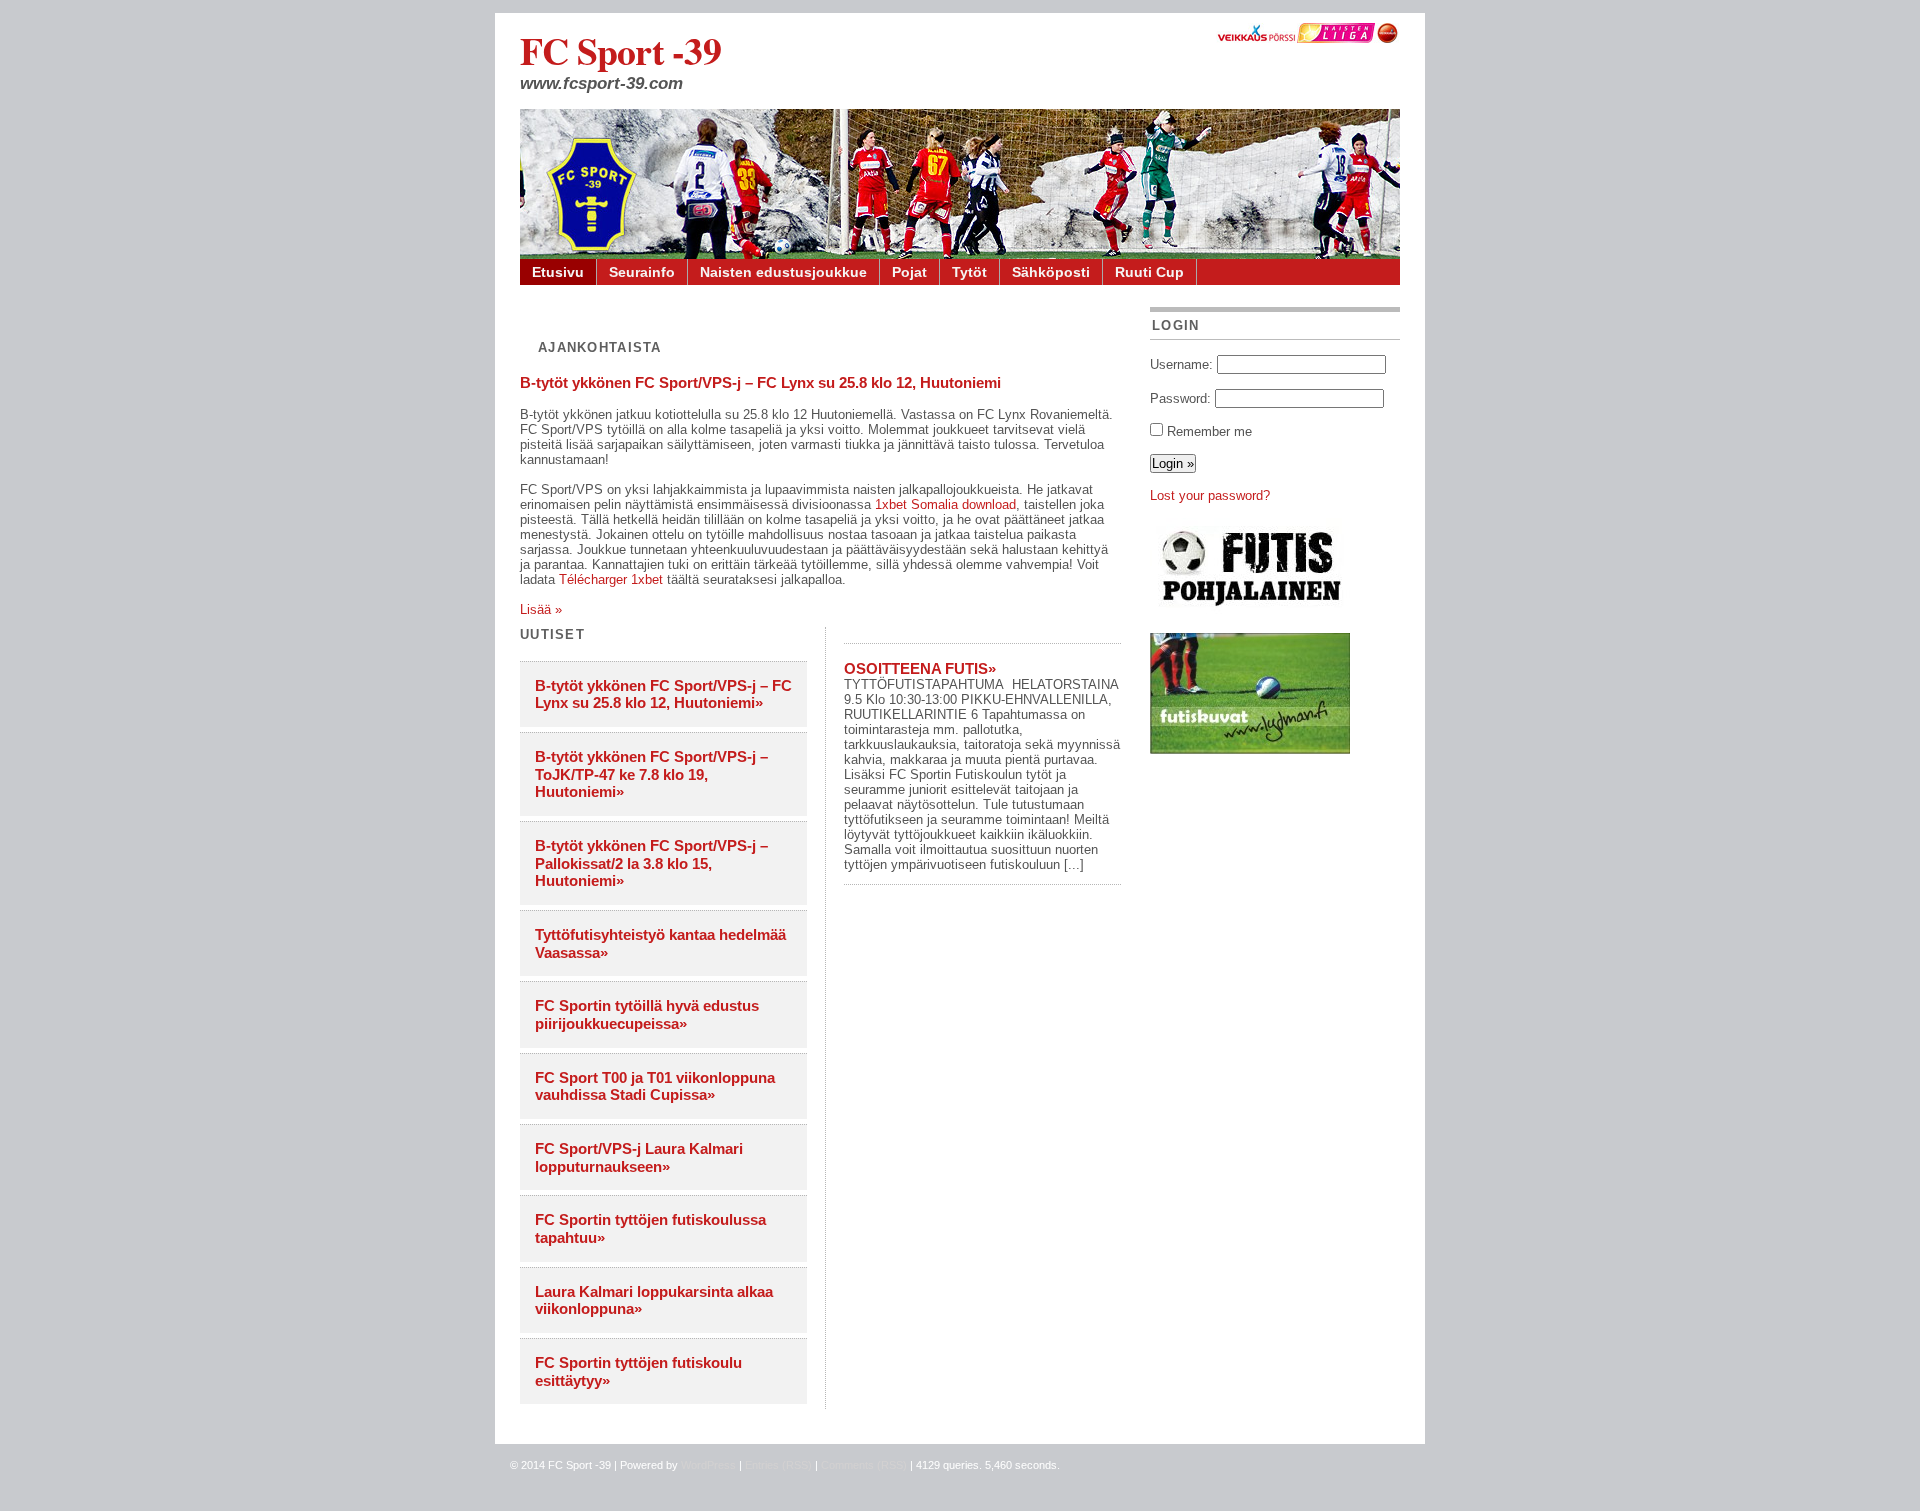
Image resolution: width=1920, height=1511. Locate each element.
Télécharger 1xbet (611, 579)
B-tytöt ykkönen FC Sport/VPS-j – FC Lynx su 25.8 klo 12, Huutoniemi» (663, 694)
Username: (1181, 364)
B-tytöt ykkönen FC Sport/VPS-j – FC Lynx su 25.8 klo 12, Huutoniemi (760, 382)
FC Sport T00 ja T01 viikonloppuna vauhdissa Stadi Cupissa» (655, 1086)
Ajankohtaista (600, 347)
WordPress (708, 1465)
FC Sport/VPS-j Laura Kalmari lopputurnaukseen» (639, 1157)
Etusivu (558, 272)
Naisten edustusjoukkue (783, 272)
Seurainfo (642, 272)
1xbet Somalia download (945, 504)
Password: (1180, 398)
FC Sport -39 (620, 50)
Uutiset (552, 634)
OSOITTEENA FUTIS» (920, 668)
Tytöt (969, 272)
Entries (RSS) (778, 1465)
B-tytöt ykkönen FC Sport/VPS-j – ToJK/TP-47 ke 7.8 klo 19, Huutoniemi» (651, 774)
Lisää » (541, 609)
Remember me (1209, 431)
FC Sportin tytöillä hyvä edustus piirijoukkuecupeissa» (647, 1014)
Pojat (909, 272)
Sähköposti (1051, 272)
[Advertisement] (1275, 904)
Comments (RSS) (864, 1465)
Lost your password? (1210, 495)
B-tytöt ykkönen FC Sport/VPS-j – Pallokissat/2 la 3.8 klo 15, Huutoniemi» (651, 863)
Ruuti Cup (1149, 272)
